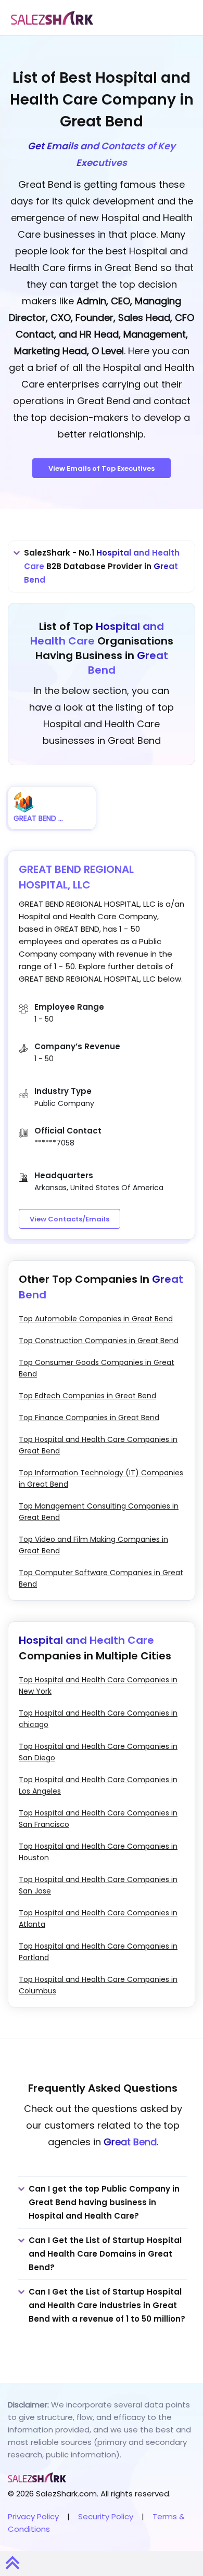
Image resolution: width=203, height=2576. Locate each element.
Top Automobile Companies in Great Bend (96, 1319)
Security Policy (106, 2516)
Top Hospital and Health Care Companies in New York (98, 1685)
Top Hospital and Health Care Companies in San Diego (98, 1752)
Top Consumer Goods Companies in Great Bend (97, 1368)
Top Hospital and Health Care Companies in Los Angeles (98, 1785)
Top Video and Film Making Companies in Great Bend (93, 1545)
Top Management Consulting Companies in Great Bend (99, 1512)
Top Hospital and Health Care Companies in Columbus (98, 1985)
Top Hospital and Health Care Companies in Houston (98, 1852)
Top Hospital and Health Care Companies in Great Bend (98, 1445)
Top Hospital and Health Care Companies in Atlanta (98, 1918)
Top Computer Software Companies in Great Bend (101, 1578)
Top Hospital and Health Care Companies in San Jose (98, 1885)
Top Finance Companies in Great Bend (89, 1418)
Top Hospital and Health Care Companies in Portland (98, 1952)
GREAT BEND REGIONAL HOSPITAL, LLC (76, 877)
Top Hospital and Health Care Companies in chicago (98, 1719)
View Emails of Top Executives (102, 468)
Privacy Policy (33, 2516)
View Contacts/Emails (69, 1219)
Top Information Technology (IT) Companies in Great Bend (101, 1478)
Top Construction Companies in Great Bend (99, 1341)
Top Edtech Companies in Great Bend (87, 1396)
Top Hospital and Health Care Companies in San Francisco (98, 1819)
